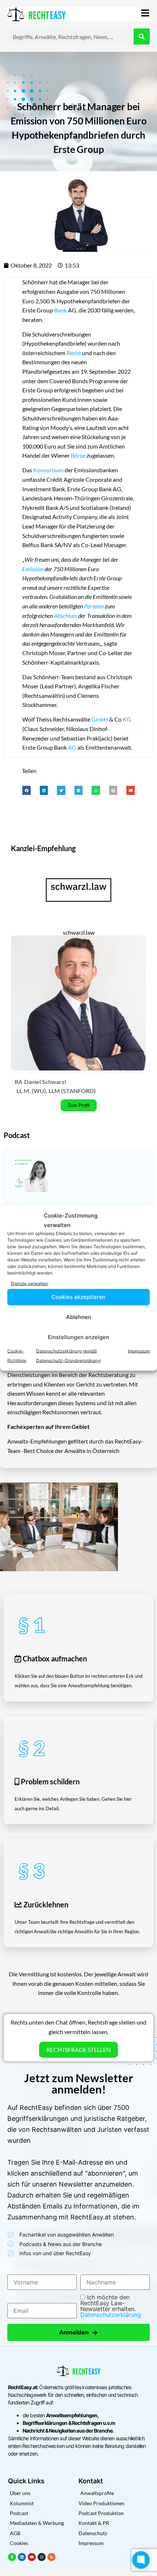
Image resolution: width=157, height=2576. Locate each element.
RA (18, 1082)
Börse (78, 455)
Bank (60, 310)
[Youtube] (32, 2557)
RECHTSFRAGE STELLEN (78, 2050)
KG (127, 719)
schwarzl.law (79, 932)
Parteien (94, 606)
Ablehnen (79, 1317)
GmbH (100, 719)
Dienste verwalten (30, 1283)
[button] (26, 790)
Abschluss (66, 616)
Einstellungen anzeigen (78, 1337)
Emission (33, 569)
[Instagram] (42, 2557)
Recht (74, 353)
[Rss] (51, 2557)
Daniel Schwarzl (45, 1082)
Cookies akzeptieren (78, 1297)
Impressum (139, 1351)
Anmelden (78, 2332)
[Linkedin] (22, 2557)
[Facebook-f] (12, 2557)
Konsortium (48, 470)
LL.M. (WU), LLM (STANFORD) (56, 1091)
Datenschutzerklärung (111, 2315)
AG (72, 747)
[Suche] (142, 36)
